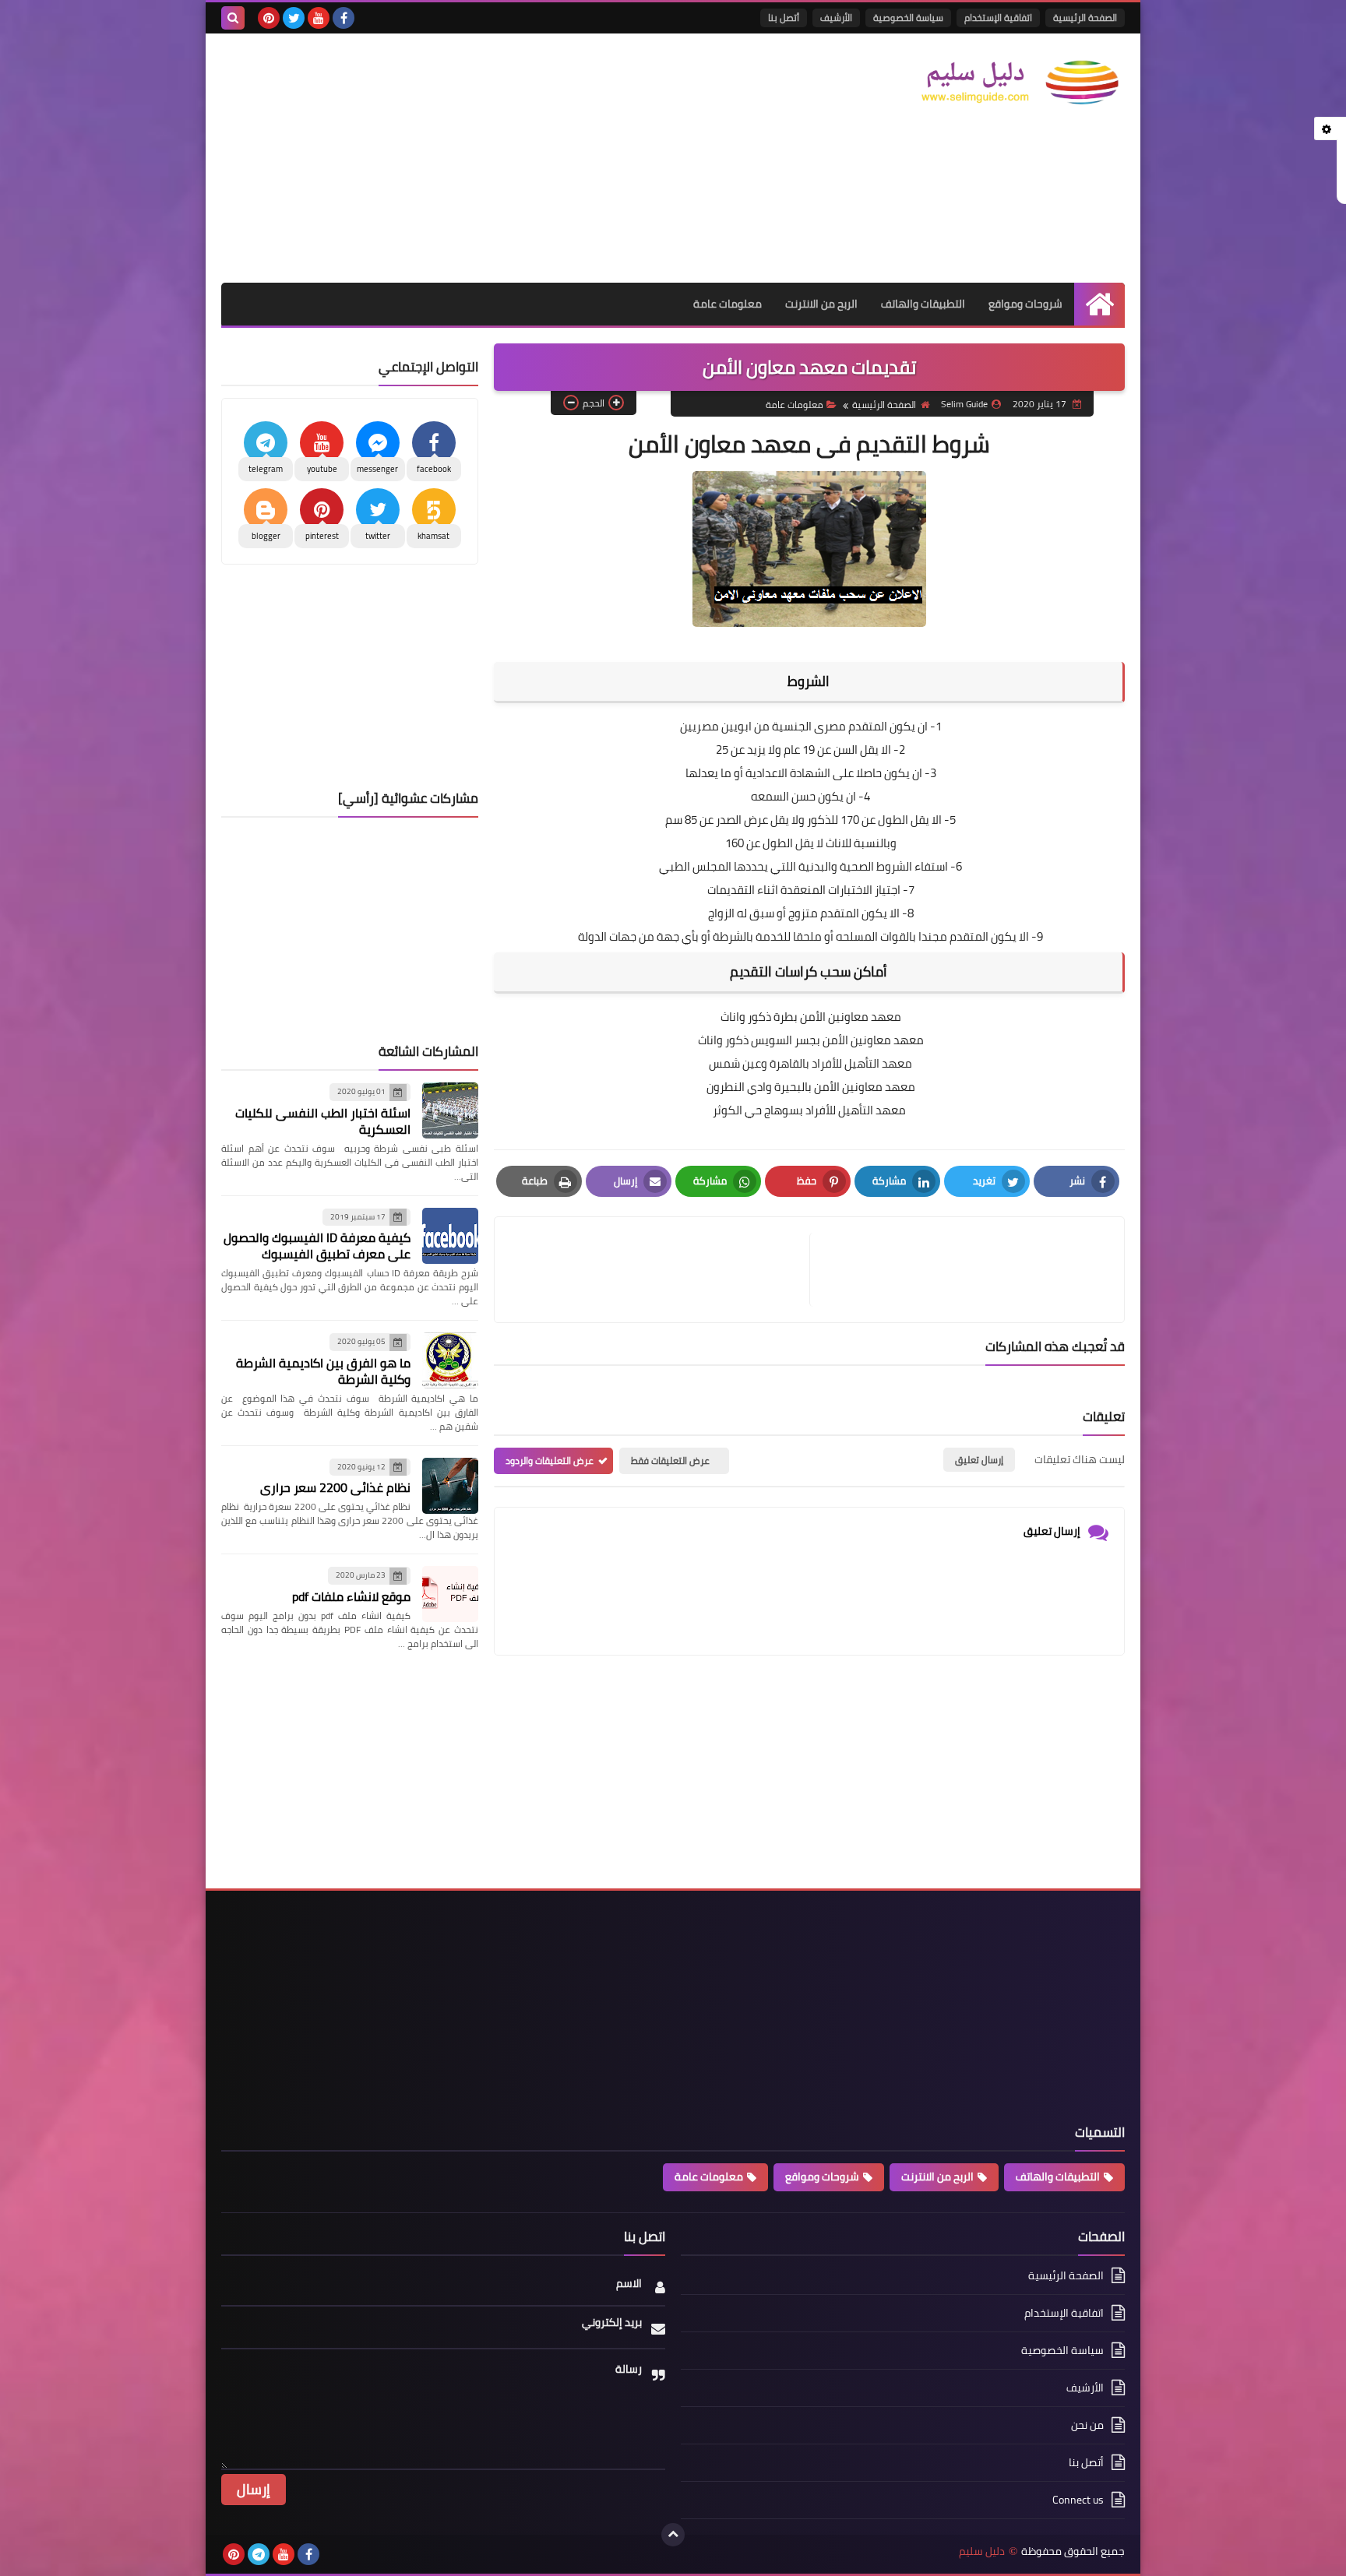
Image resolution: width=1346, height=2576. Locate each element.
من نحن (1087, 2425)
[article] (660, 1270)
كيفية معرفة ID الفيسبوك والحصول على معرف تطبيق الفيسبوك (317, 1246)
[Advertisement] (505, 158)
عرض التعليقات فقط (670, 1460)
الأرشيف (836, 18)
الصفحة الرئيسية (1085, 18)
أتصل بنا (784, 18)
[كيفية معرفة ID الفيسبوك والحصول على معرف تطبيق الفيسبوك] (450, 1236)
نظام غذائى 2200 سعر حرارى (335, 1487)
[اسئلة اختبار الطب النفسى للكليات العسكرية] (450, 1110)
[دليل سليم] (1012, 83)
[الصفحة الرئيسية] (1099, 304)
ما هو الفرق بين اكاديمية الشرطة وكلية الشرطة (323, 1371)
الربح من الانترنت (821, 304)
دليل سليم (982, 2551)
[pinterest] (269, 18)
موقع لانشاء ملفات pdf (351, 1596)
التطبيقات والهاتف (923, 304)
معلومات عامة (728, 304)
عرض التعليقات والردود (550, 1460)
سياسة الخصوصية (908, 18)
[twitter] (294, 18)
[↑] (673, 2535)
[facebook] (344, 18)
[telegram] (259, 2554)
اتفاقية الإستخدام (998, 18)
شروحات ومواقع (1025, 304)
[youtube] (319, 18)
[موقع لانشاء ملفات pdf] (450, 1594)
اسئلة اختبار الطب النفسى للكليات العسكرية (323, 1121)
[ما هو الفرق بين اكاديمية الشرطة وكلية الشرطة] (450, 1360)
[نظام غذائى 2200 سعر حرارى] (450, 1486)
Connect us (1078, 2500)
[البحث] (233, 18)
